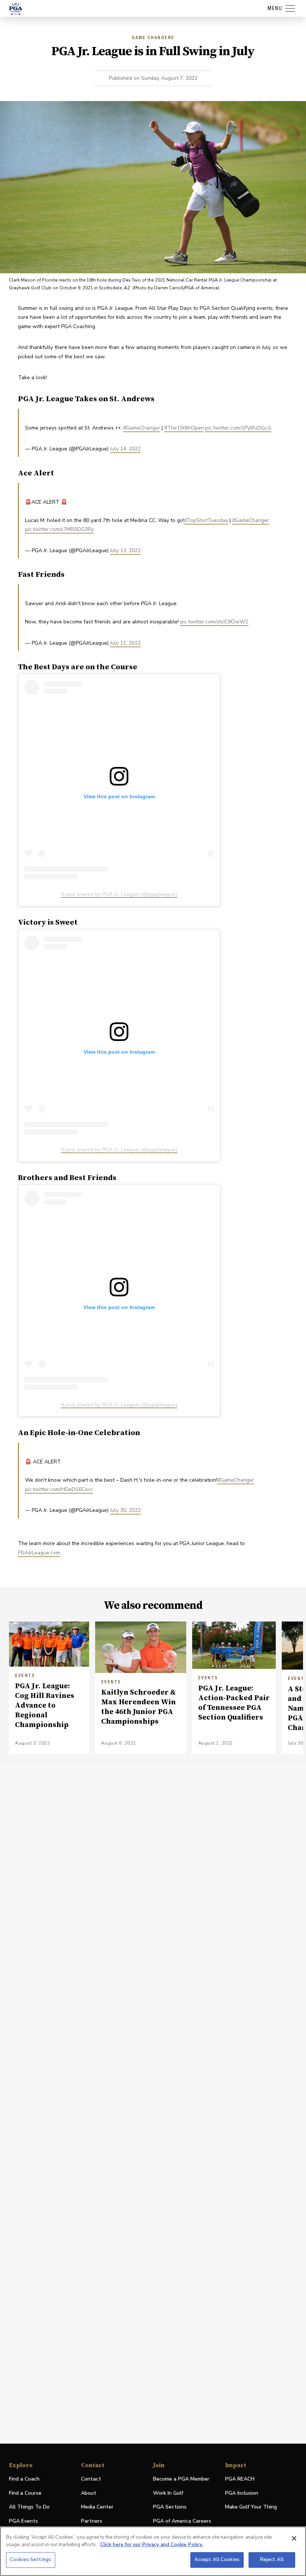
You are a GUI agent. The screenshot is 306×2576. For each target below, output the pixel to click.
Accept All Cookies (217, 2560)
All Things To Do (29, 2507)
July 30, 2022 (125, 1510)
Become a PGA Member (181, 2479)
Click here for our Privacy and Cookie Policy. (152, 2545)
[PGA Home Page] (16, 9)
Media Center (97, 2507)
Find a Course (25, 2493)
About (89, 2493)
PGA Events (24, 2521)
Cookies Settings (31, 2560)
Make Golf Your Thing (251, 2507)
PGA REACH (240, 2479)
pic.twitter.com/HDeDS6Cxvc (59, 1489)
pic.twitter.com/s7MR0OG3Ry (59, 529)
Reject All (272, 2560)
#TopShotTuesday (206, 520)
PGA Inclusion (242, 2493)
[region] (153, 2551)
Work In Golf (168, 2493)
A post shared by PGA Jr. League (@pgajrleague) (119, 894)
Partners (92, 2521)
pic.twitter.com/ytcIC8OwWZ (214, 622)
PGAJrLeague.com (39, 1553)
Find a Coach (24, 2479)
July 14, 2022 (125, 449)
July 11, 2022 (125, 643)
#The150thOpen (184, 428)
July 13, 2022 (125, 551)
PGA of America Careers (182, 2521)
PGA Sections (170, 2507)
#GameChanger (142, 428)
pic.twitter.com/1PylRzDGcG (238, 428)
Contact (91, 2479)
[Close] (294, 2538)
